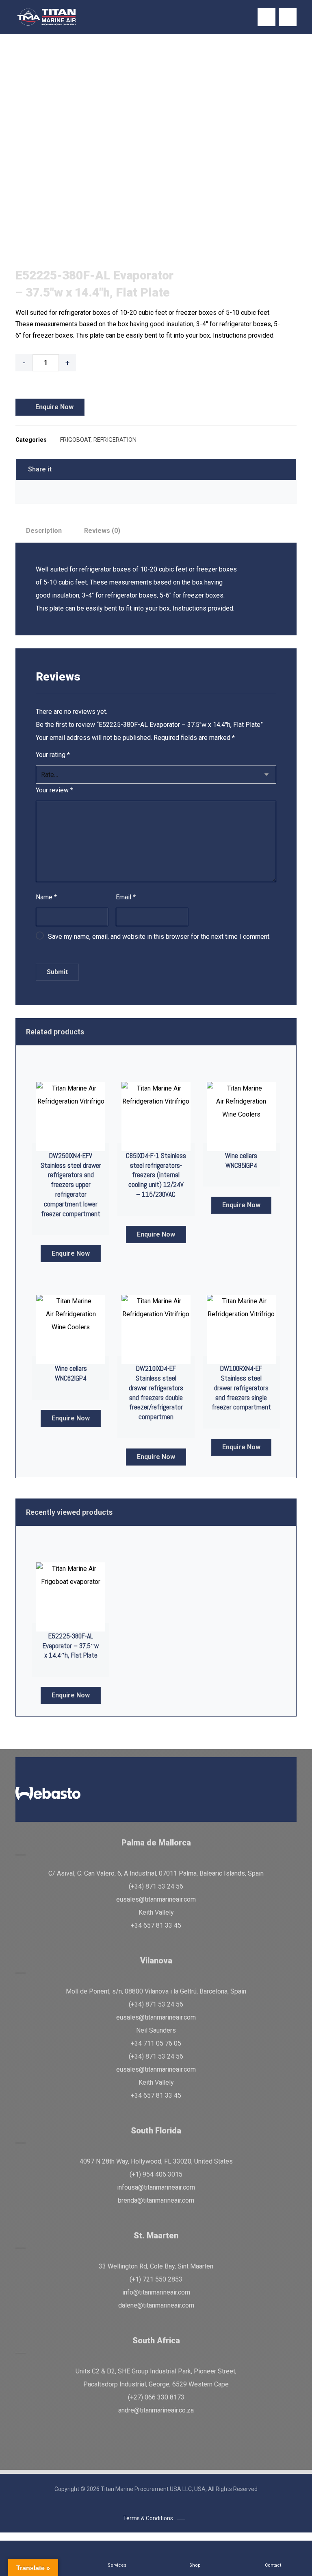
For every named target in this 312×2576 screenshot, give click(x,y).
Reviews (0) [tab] (102, 531)
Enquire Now (54, 407)
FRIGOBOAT (75, 440)
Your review (54, 790)
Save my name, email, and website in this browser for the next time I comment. (159, 937)
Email (126, 897)
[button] (288, 17)
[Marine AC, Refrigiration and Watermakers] (47, 17)
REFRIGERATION (115, 440)
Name (46, 897)
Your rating (53, 755)
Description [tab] (44, 531)
